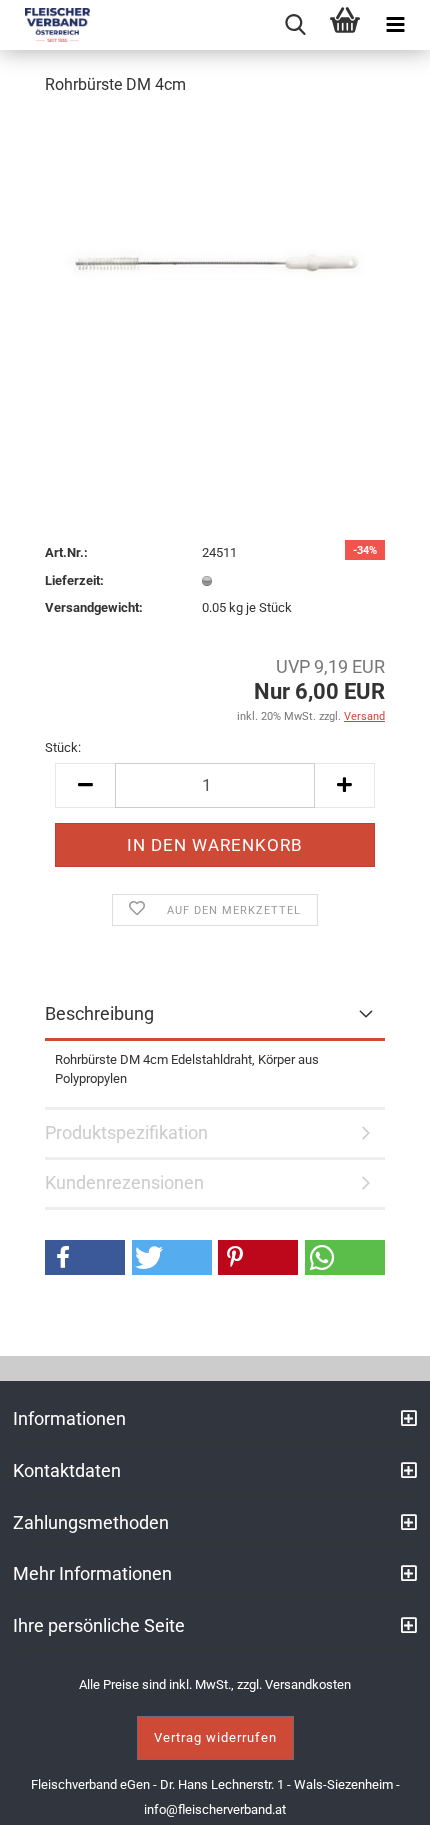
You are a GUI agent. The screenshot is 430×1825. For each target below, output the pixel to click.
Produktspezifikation (126, 1132)
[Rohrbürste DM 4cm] (215, 263)
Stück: (63, 747)
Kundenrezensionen (124, 1182)
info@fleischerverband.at (215, 1809)
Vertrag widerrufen (215, 1737)
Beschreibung (99, 1013)
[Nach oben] (390, 1795)
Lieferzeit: (74, 580)
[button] (85, 1257)
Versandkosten (308, 1684)
